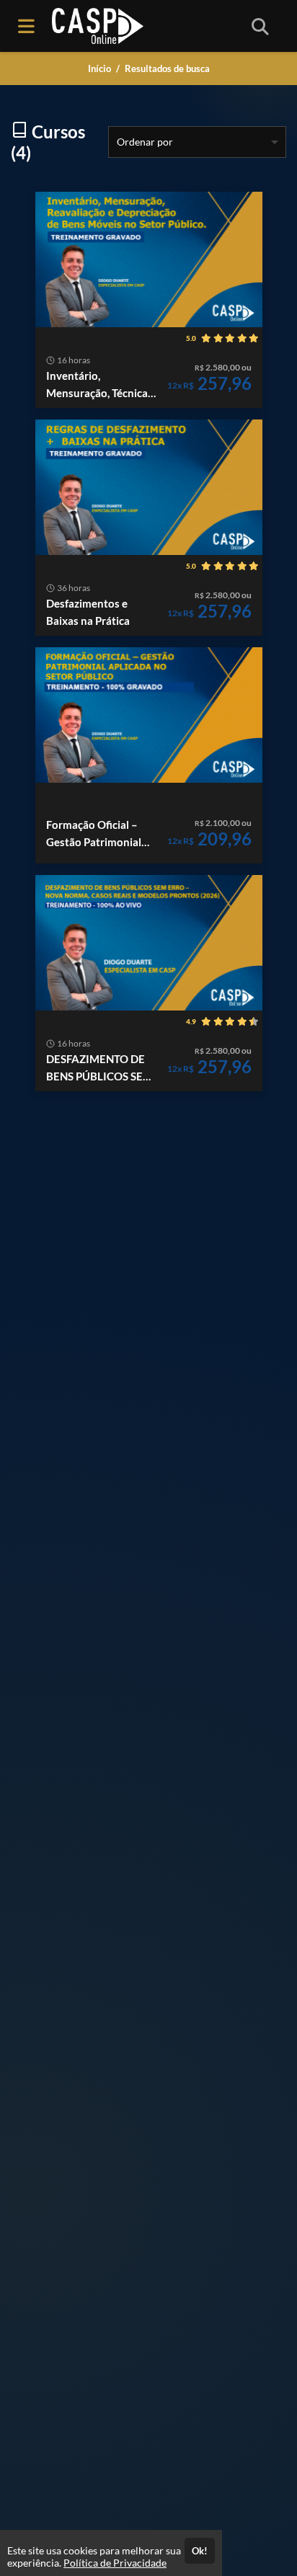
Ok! (200, 2551)
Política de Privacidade (115, 2563)
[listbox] (197, 142)
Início (99, 68)
